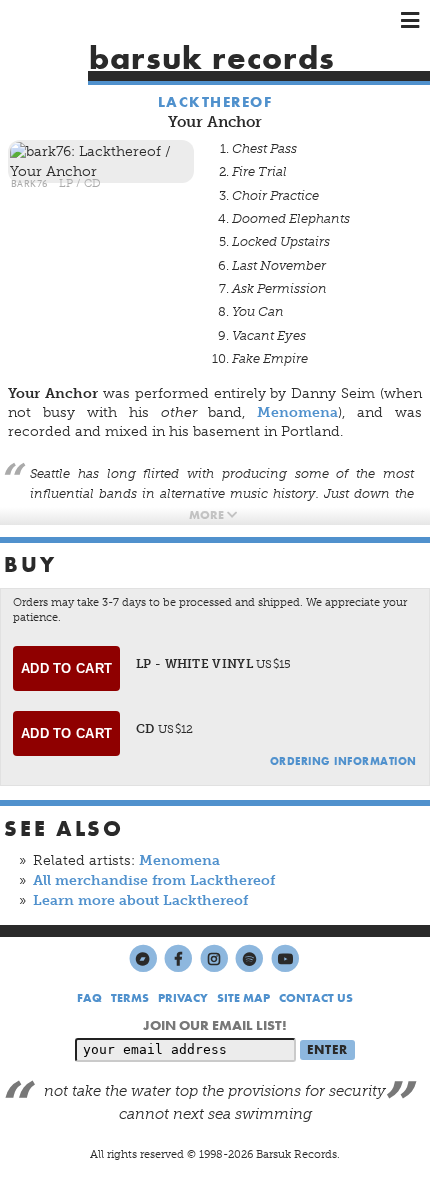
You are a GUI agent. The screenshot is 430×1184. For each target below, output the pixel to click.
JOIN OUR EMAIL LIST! (215, 1025)
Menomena (297, 412)
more (208, 515)
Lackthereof (215, 102)
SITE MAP (243, 998)
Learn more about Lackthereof (140, 900)
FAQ (89, 998)
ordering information (343, 761)
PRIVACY (183, 998)
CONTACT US (316, 998)
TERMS (130, 998)
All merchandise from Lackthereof (154, 880)
